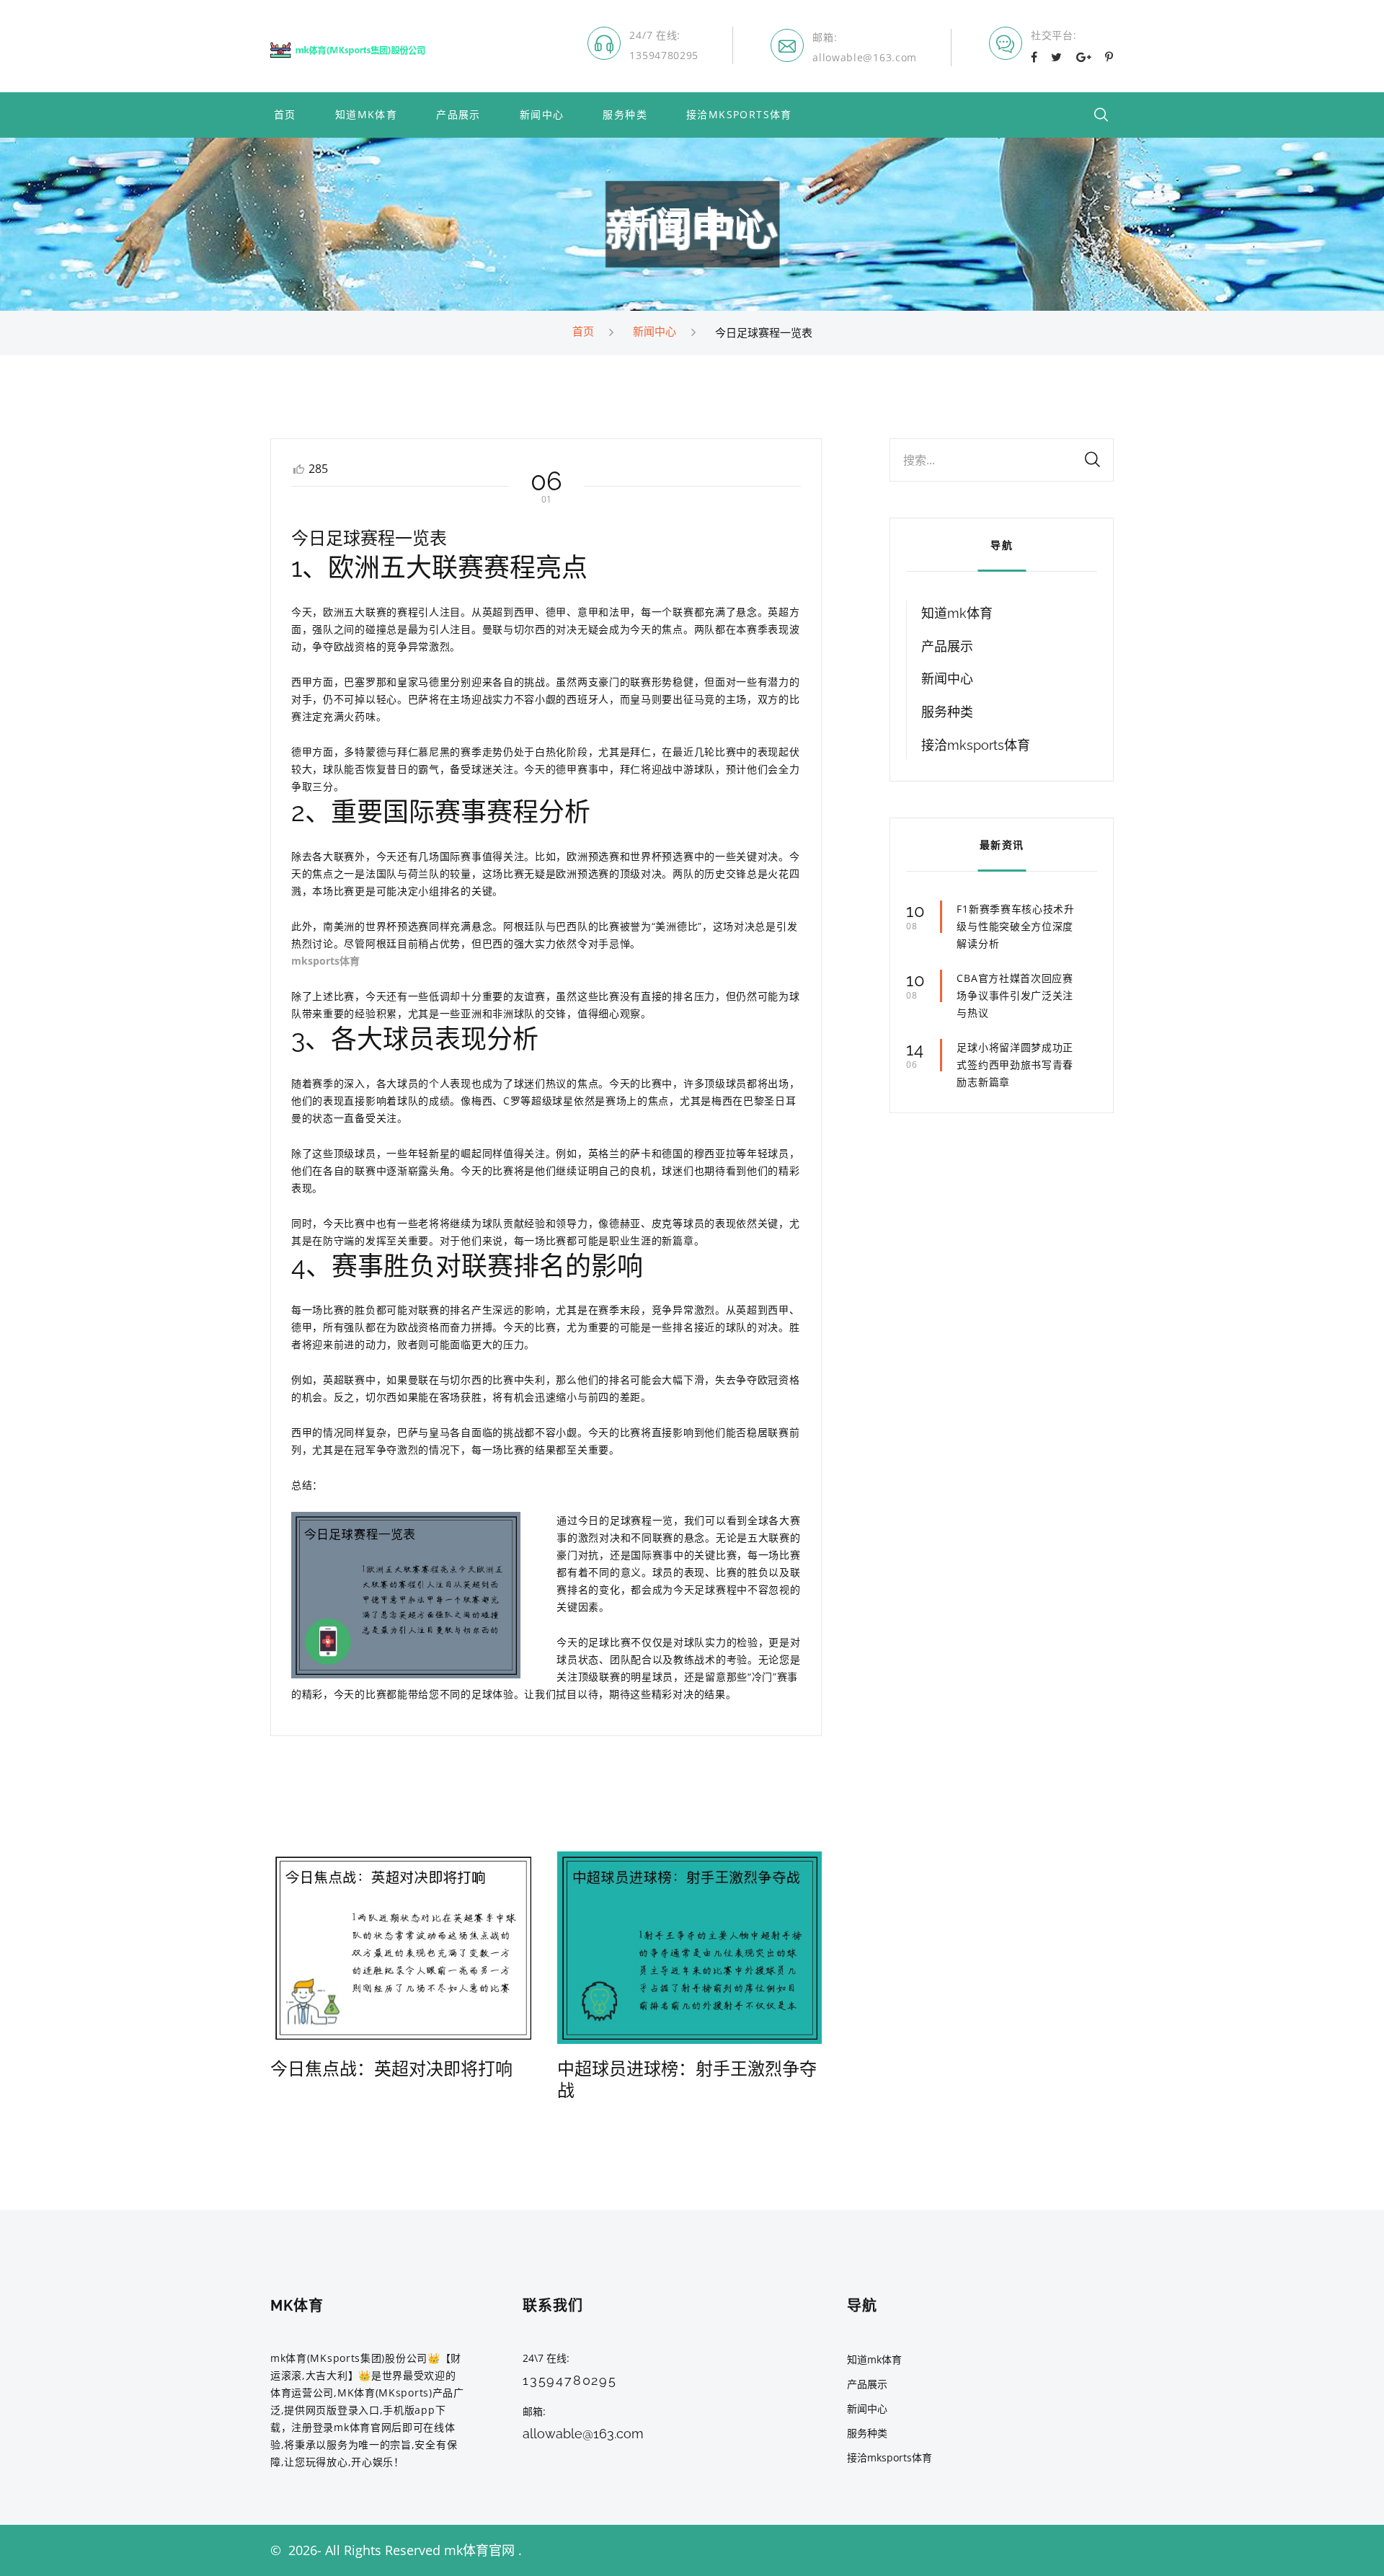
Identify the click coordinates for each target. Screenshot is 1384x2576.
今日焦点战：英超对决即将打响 (391, 2069)
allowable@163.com (865, 57)
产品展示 (458, 115)
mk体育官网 (479, 2550)
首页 (285, 115)
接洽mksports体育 (739, 115)
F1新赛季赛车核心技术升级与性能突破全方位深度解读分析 (1015, 926)
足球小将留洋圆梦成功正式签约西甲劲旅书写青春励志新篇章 (1015, 1065)
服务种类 (625, 115)
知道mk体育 (366, 115)
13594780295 (664, 55)
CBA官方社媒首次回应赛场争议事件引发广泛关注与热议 (1015, 995)
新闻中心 (542, 115)
